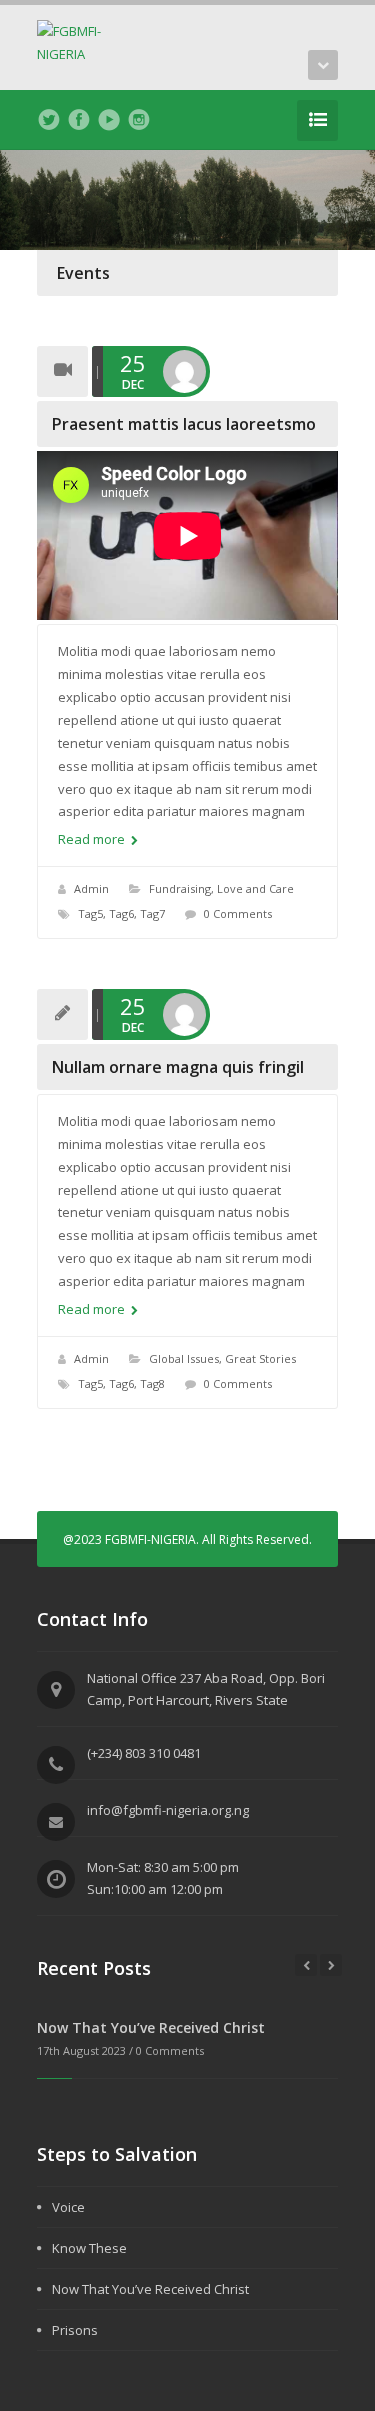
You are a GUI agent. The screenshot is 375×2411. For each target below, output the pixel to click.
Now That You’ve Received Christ (151, 2027)
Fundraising (180, 888)
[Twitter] (49, 120)
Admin (91, 888)
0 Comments (238, 913)
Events (83, 273)
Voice (68, 2207)
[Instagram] (139, 120)
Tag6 (121, 913)
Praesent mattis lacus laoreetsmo (184, 424)
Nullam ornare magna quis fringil (178, 1067)
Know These (89, 2248)
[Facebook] (79, 120)
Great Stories (260, 1358)
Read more (93, 839)
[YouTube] (109, 120)
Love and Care (255, 888)
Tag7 (152, 913)
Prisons (75, 2330)
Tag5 (90, 913)
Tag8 (152, 1383)
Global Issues (184, 1358)
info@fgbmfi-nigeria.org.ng (168, 1810)
